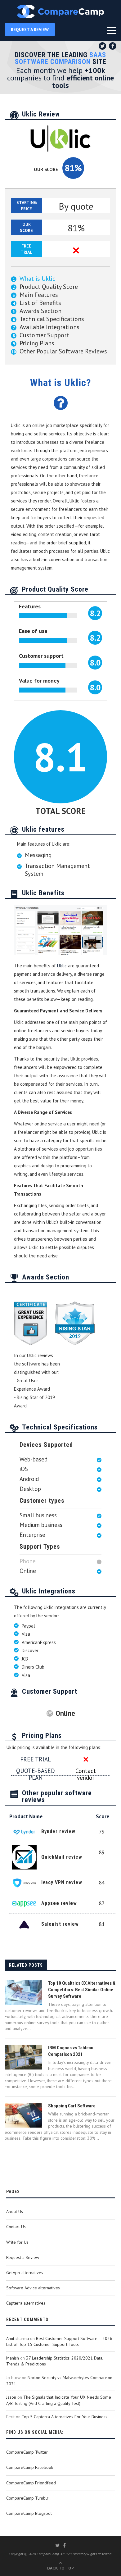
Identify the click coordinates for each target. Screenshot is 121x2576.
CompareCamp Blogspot (29, 2513)
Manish (13, 2358)
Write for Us (17, 2242)
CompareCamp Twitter (27, 2452)
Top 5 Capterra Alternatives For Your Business (65, 2417)
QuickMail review (62, 1857)
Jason (11, 2397)
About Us (15, 2211)
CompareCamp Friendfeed (31, 2483)
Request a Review (23, 2257)
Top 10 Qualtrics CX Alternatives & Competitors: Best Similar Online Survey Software (82, 1990)
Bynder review (58, 1831)
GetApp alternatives (25, 2273)
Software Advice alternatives (33, 2288)
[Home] (60, 11)
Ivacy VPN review (62, 1882)
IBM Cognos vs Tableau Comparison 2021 (71, 2051)
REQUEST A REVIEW (30, 30)
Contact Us (16, 2227)
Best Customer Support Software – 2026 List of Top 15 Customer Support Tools (59, 2342)
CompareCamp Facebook (30, 2467)
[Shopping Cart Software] (23, 2115)
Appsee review (59, 1903)
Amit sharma (18, 2338)
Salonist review (60, 1924)
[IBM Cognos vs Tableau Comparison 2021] (23, 2057)
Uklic (62, 966)
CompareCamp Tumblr (27, 2498)
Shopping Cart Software (72, 2106)
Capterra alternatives (26, 2303)
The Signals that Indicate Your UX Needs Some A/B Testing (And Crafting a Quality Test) (59, 2400)
